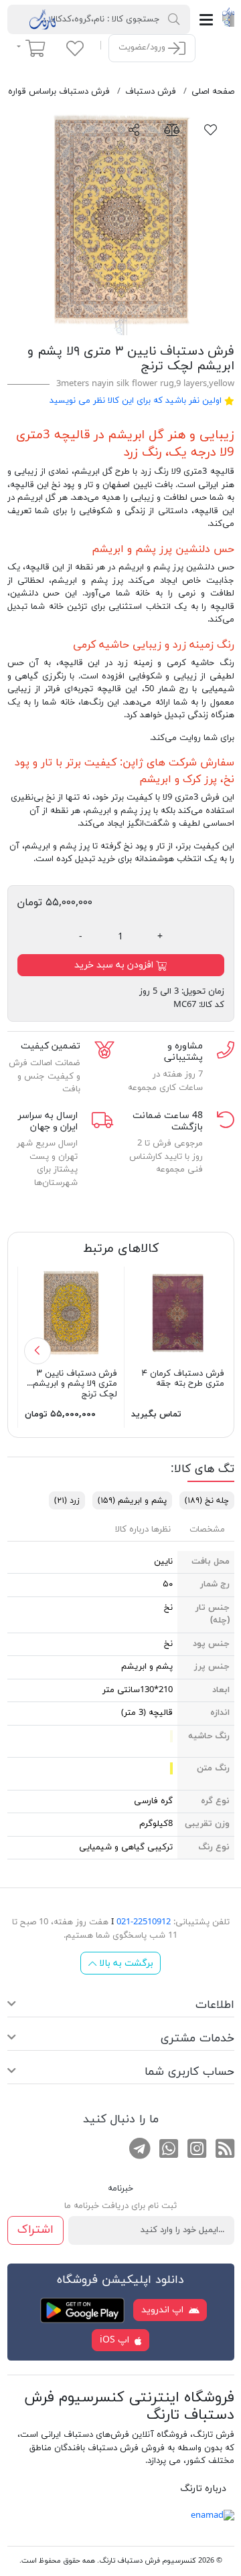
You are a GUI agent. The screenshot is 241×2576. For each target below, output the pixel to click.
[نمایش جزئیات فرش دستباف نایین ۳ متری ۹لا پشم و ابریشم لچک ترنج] (71, 1312)
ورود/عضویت (143, 48)
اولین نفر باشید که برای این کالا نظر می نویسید (136, 401)
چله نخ (207, 1501)
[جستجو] (174, 19)
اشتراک (35, 2230)
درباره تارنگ (203, 2489)
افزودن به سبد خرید (115, 965)
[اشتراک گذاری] (134, 129)
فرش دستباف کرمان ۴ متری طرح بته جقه (183, 1379)
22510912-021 (144, 1922)
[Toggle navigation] (206, 20)
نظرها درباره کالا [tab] (143, 1530)
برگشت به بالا (125, 1963)
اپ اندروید (164, 2310)
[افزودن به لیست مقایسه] (172, 129)
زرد (67, 1501)
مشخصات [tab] (207, 1530)
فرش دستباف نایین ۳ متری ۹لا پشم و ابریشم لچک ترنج (75, 1384)
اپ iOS (116, 2340)
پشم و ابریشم (132, 1501)
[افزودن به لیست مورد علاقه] (211, 129)
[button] (37, 1351)
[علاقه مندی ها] (75, 48)
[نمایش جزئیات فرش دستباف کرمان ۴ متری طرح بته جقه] (178, 1312)
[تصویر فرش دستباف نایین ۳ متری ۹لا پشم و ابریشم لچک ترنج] (121, 222)
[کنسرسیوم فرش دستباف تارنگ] (228, 17)
